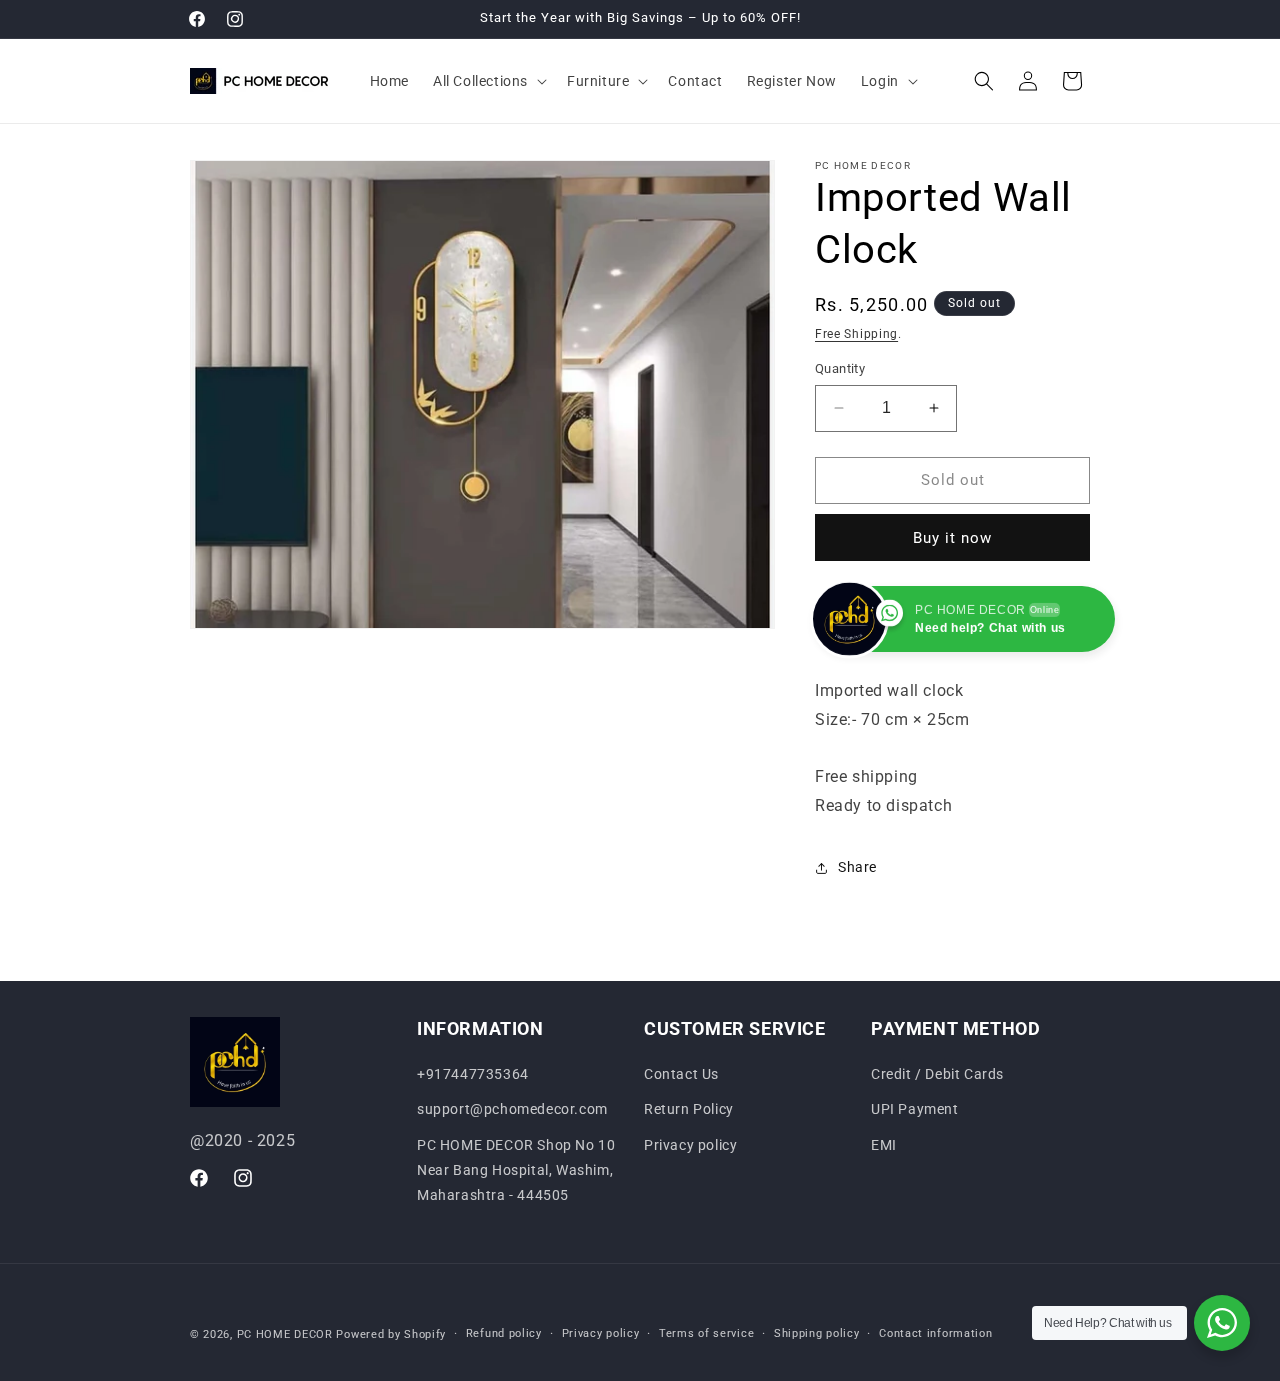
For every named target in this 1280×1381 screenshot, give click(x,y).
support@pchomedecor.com (512, 1110)
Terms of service (706, 1333)
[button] (488, 81)
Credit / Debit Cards (937, 1074)
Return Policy (689, 1110)
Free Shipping (856, 334)
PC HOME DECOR (285, 1334)
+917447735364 (473, 1074)
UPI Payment (915, 1110)
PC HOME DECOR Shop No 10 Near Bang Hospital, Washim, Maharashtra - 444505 (516, 1170)
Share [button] (857, 867)
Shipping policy (817, 1333)
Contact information (935, 1333)
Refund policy (504, 1333)
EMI (884, 1145)
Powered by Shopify (391, 1334)
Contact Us (681, 1074)
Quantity (840, 368)
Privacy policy (690, 1145)
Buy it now (952, 538)
